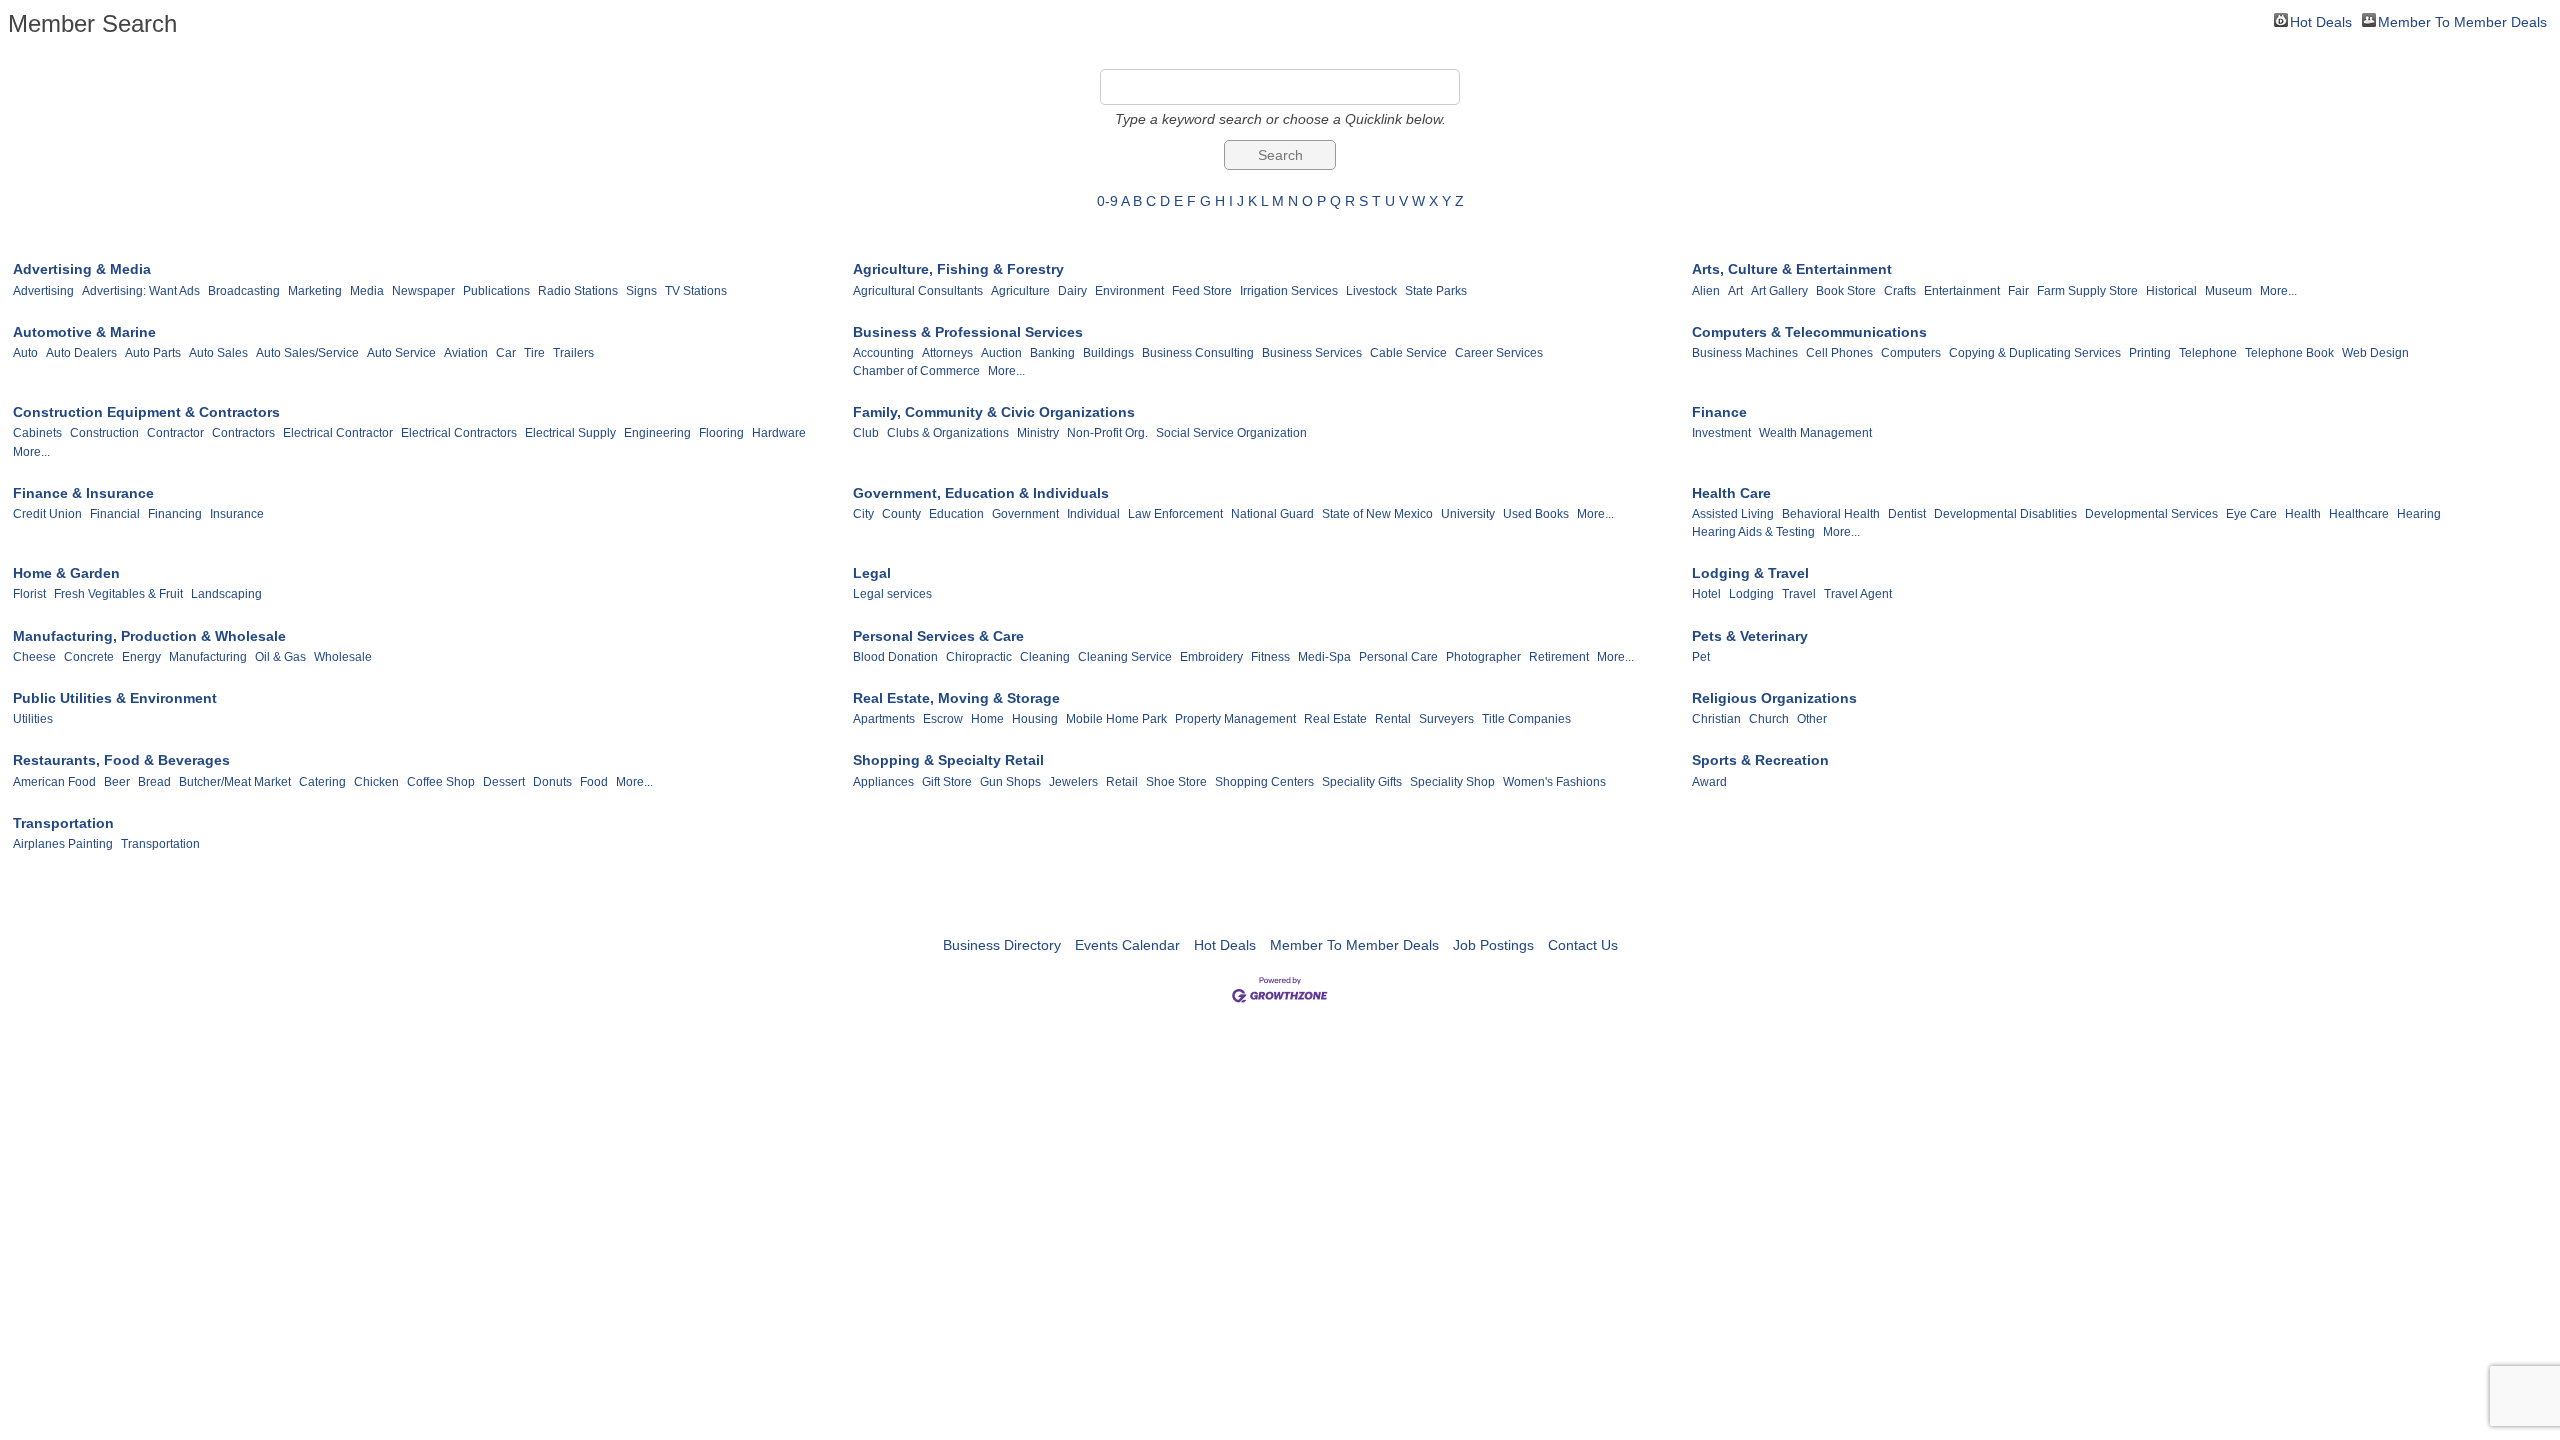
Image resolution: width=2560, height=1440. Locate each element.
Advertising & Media (82, 269)
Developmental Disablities (2005, 514)
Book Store (1846, 291)
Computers (1911, 353)
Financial (115, 514)
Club (866, 433)
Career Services (1499, 353)
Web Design (2375, 353)
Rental (1393, 719)
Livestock (1371, 291)
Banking (1052, 353)
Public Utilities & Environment (115, 698)
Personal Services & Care (938, 636)
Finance (1719, 412)
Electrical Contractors (459, 433)
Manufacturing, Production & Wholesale (149, 636)
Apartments (884, 719)
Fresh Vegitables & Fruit (118, 594)
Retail (1122, 782)
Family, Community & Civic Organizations (994, 412)
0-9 (1107, 201)
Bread (154, 782)
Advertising (43, 291)
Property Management (1235, 719)
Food (594, 782)
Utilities (33, 719)
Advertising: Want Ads (141, 291)
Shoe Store (1176, 782)
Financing (175, 514)
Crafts (1900, 291)
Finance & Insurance (83, 493)
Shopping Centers (1264, 782)
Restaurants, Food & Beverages (121, 760)
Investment (1721, 433)
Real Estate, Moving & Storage (956, 698)
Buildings (1108, 353)
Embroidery (1211, 657)
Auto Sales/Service (307, 353)
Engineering (657, 433)
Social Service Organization (1231, 433)
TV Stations (696, 291)
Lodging (1751, 594)
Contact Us (1583, 945)
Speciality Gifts (1362, 782)
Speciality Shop (1452, 782)
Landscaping (226, 594)
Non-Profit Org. (1107, 433)
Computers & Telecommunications (1809, 332)
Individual (1093, 514)
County (901, 514)
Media (367, 291)
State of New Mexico (1377, 514)
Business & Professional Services (968, 332)
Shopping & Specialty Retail (948, 760)
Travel (1799, 594)
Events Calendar (1127, 945)
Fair (2018, 291)
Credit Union (47, 514)
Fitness (1270, 657)
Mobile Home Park (1116, 719)
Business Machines (1745, 353)
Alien (1706, 291)
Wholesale (343, 657)
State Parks (1436, 291)
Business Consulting (1198, 353)
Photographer (1483, 657)
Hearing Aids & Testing (1753, 532)
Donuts (552, 782)
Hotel (1706, 594)
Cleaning (1045, 657)
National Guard (1272, 514)
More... (2278, 291)
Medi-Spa (1324, 657)
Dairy (1072, 291)
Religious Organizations (1774, 698)
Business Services (1312, 353)
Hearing (2419, 514)
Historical (2171, 291)
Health (2303, 514)
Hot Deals (2321, 20)
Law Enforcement (1175, 514)
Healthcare (2359, 514)
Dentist (1907, 514)
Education (956, 514)
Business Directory (1002, 945)
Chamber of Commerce (916, 371)
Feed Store (1202, 291)
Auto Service (401, 353)
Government (1025, 514)
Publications (496, 291)
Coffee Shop (441, 782)
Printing (2150, 353)
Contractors (243, 433)
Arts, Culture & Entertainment (1792, 269)
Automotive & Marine (84, 332)
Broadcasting (244, 291)
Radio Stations (578, 291)
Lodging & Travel (1750, 573)
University (1468, 514)
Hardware (779, 433)
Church (1769, 719)
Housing (1035, 719)
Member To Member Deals (2462, 20)
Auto (25, 353)
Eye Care (2251, 514)
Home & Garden (66, 573)
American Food (54, 782)
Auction (1001, 353)
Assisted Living (1733, 514)
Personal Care (1398, 657)
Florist (29, 594)
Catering (322, 782)
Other (1812, 719)
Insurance (237, 514)
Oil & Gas (280, 657)
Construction (104, 433)
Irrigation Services (1289, 291)
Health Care (1731, 493)
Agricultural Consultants (918, 291)
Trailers (573, 353)
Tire (534, 353)
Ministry (1038, 433)
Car (506, 353)
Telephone (2208, 353)
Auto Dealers (81, 353)
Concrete (89, 657)
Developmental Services (2151, 514)
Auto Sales (218, 353)
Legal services (892, 594)
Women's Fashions (1554, 782)
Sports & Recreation (1760, 760)
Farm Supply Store (2087, 291)
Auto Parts (153, 353)
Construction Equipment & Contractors (146, 412)
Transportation (63, 823)
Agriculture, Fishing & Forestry (958, 269)
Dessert (504, 782)
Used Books (1536, 514)
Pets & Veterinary (1750, 636)
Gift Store (947, 782)
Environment (1129, 291)
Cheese (34, 657)
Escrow (943, 719)
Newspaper (423, 291)
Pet (1701, 657)
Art (1735, 291)
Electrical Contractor (338, 433)
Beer (117, 782)
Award (1709, 782)
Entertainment (1962, 291)
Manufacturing (208, 657)
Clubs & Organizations (948, 433)
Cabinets (37, 433)
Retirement (1559, 657)
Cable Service (1408, 353)
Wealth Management (1815, 433)
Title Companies (1526, 719)
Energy (141, 657)
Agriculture (1020, 291)
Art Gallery (1779, 291)
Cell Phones (1839, 353)
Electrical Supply (570, 433)
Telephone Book (2289, 353)
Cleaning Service (1125, 657)
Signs (641, 291)
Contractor (175, 433)
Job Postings (1493, 945)
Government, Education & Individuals (981, 493)
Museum (2228, 291)
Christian (1716, 719)
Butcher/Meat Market (235, 782)
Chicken (376, 782)
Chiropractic (979, 657)
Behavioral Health (1831, 514)
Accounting (883, 353)
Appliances (883, 782)
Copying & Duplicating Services (2035, 353)
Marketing (315, 291)
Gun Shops (1010, 782)
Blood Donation (895, 657)
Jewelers (1073, 782)
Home (987, 719)
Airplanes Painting (63, 844)
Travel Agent (1858, 594)
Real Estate (1335, 719)
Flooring (721, 433)
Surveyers (1446, 719)
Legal (872, 573)
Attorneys (947, 353)
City (863, 514)
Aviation (466, 353)
